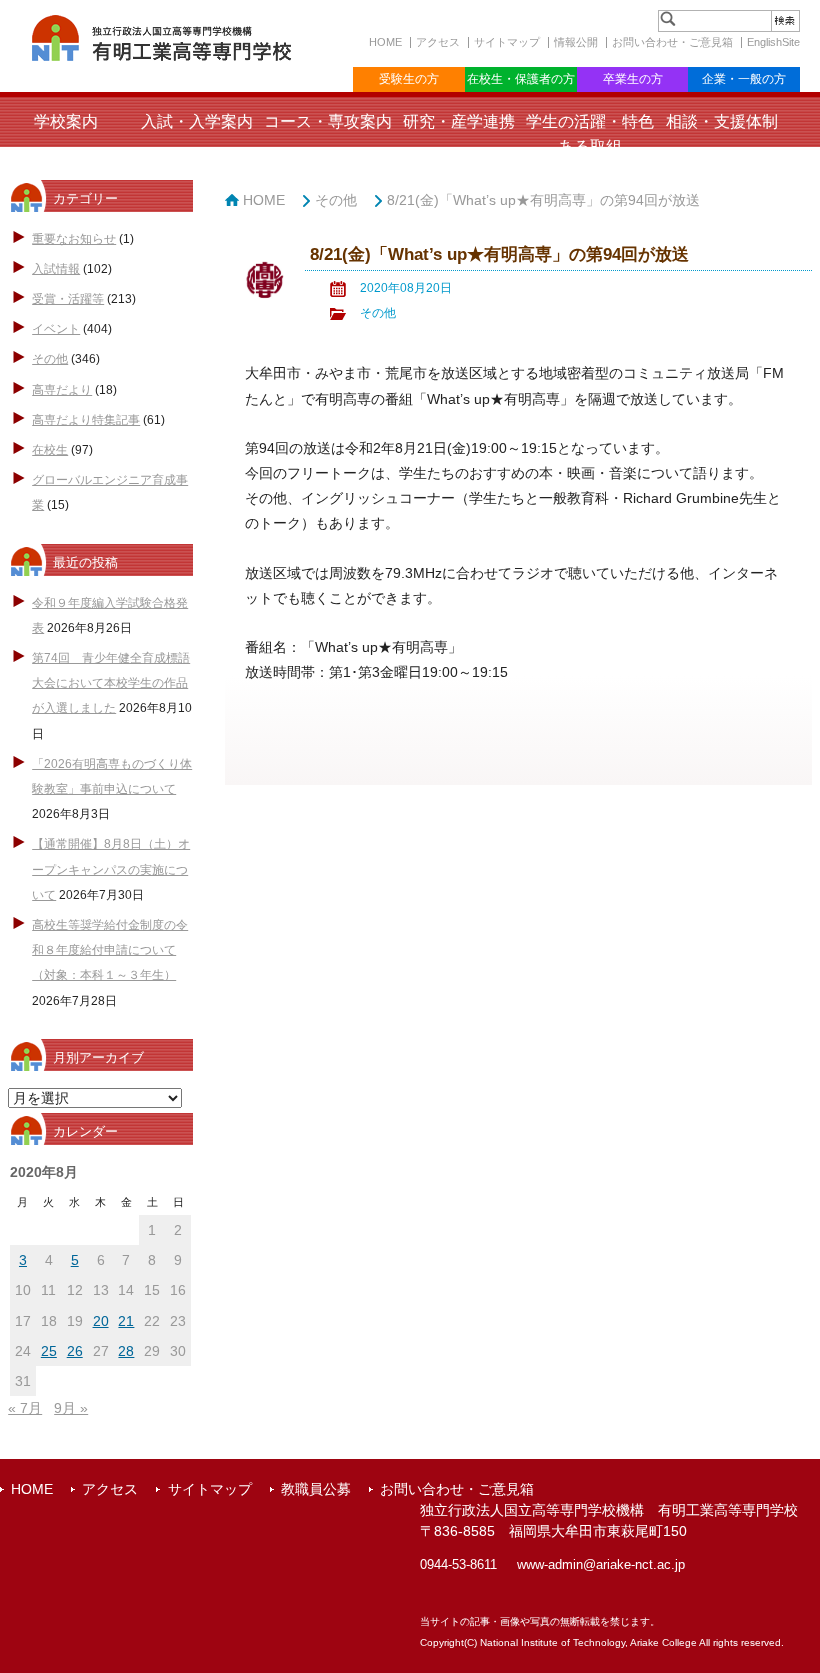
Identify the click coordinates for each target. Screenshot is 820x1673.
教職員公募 (316, 1489)
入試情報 (56, 269)
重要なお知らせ (74, 239)
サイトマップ (507, 42)
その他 (50, 359)
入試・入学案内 (197, 121)
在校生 (50, 450)
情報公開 (576, 42)
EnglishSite (773, 42)
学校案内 (66, 121)
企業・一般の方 (744, 79)
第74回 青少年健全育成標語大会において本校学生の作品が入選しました (111, 683)
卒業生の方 (633, 79)
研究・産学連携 (459, 121)
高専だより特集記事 (86, 420)
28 (126, 1351)
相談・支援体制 (722, 121)
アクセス (438, 42)
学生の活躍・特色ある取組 (590, 134)
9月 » (71, 1408)
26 (75, 1351)
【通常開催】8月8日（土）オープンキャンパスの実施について (111, 869)
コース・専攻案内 (328, 121)
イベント (56, 329)
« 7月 (25, 1408)
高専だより (62, 390)
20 (101, 1321)
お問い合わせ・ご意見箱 (672, 42)
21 (126, 1321)
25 (49, 1351)
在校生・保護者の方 (521, 79)
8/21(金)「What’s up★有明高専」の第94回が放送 (543, 200)
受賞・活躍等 (68, 299)
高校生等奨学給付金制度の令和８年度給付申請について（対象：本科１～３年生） (110, 950)
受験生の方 (409, 79)
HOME (385, 42)
